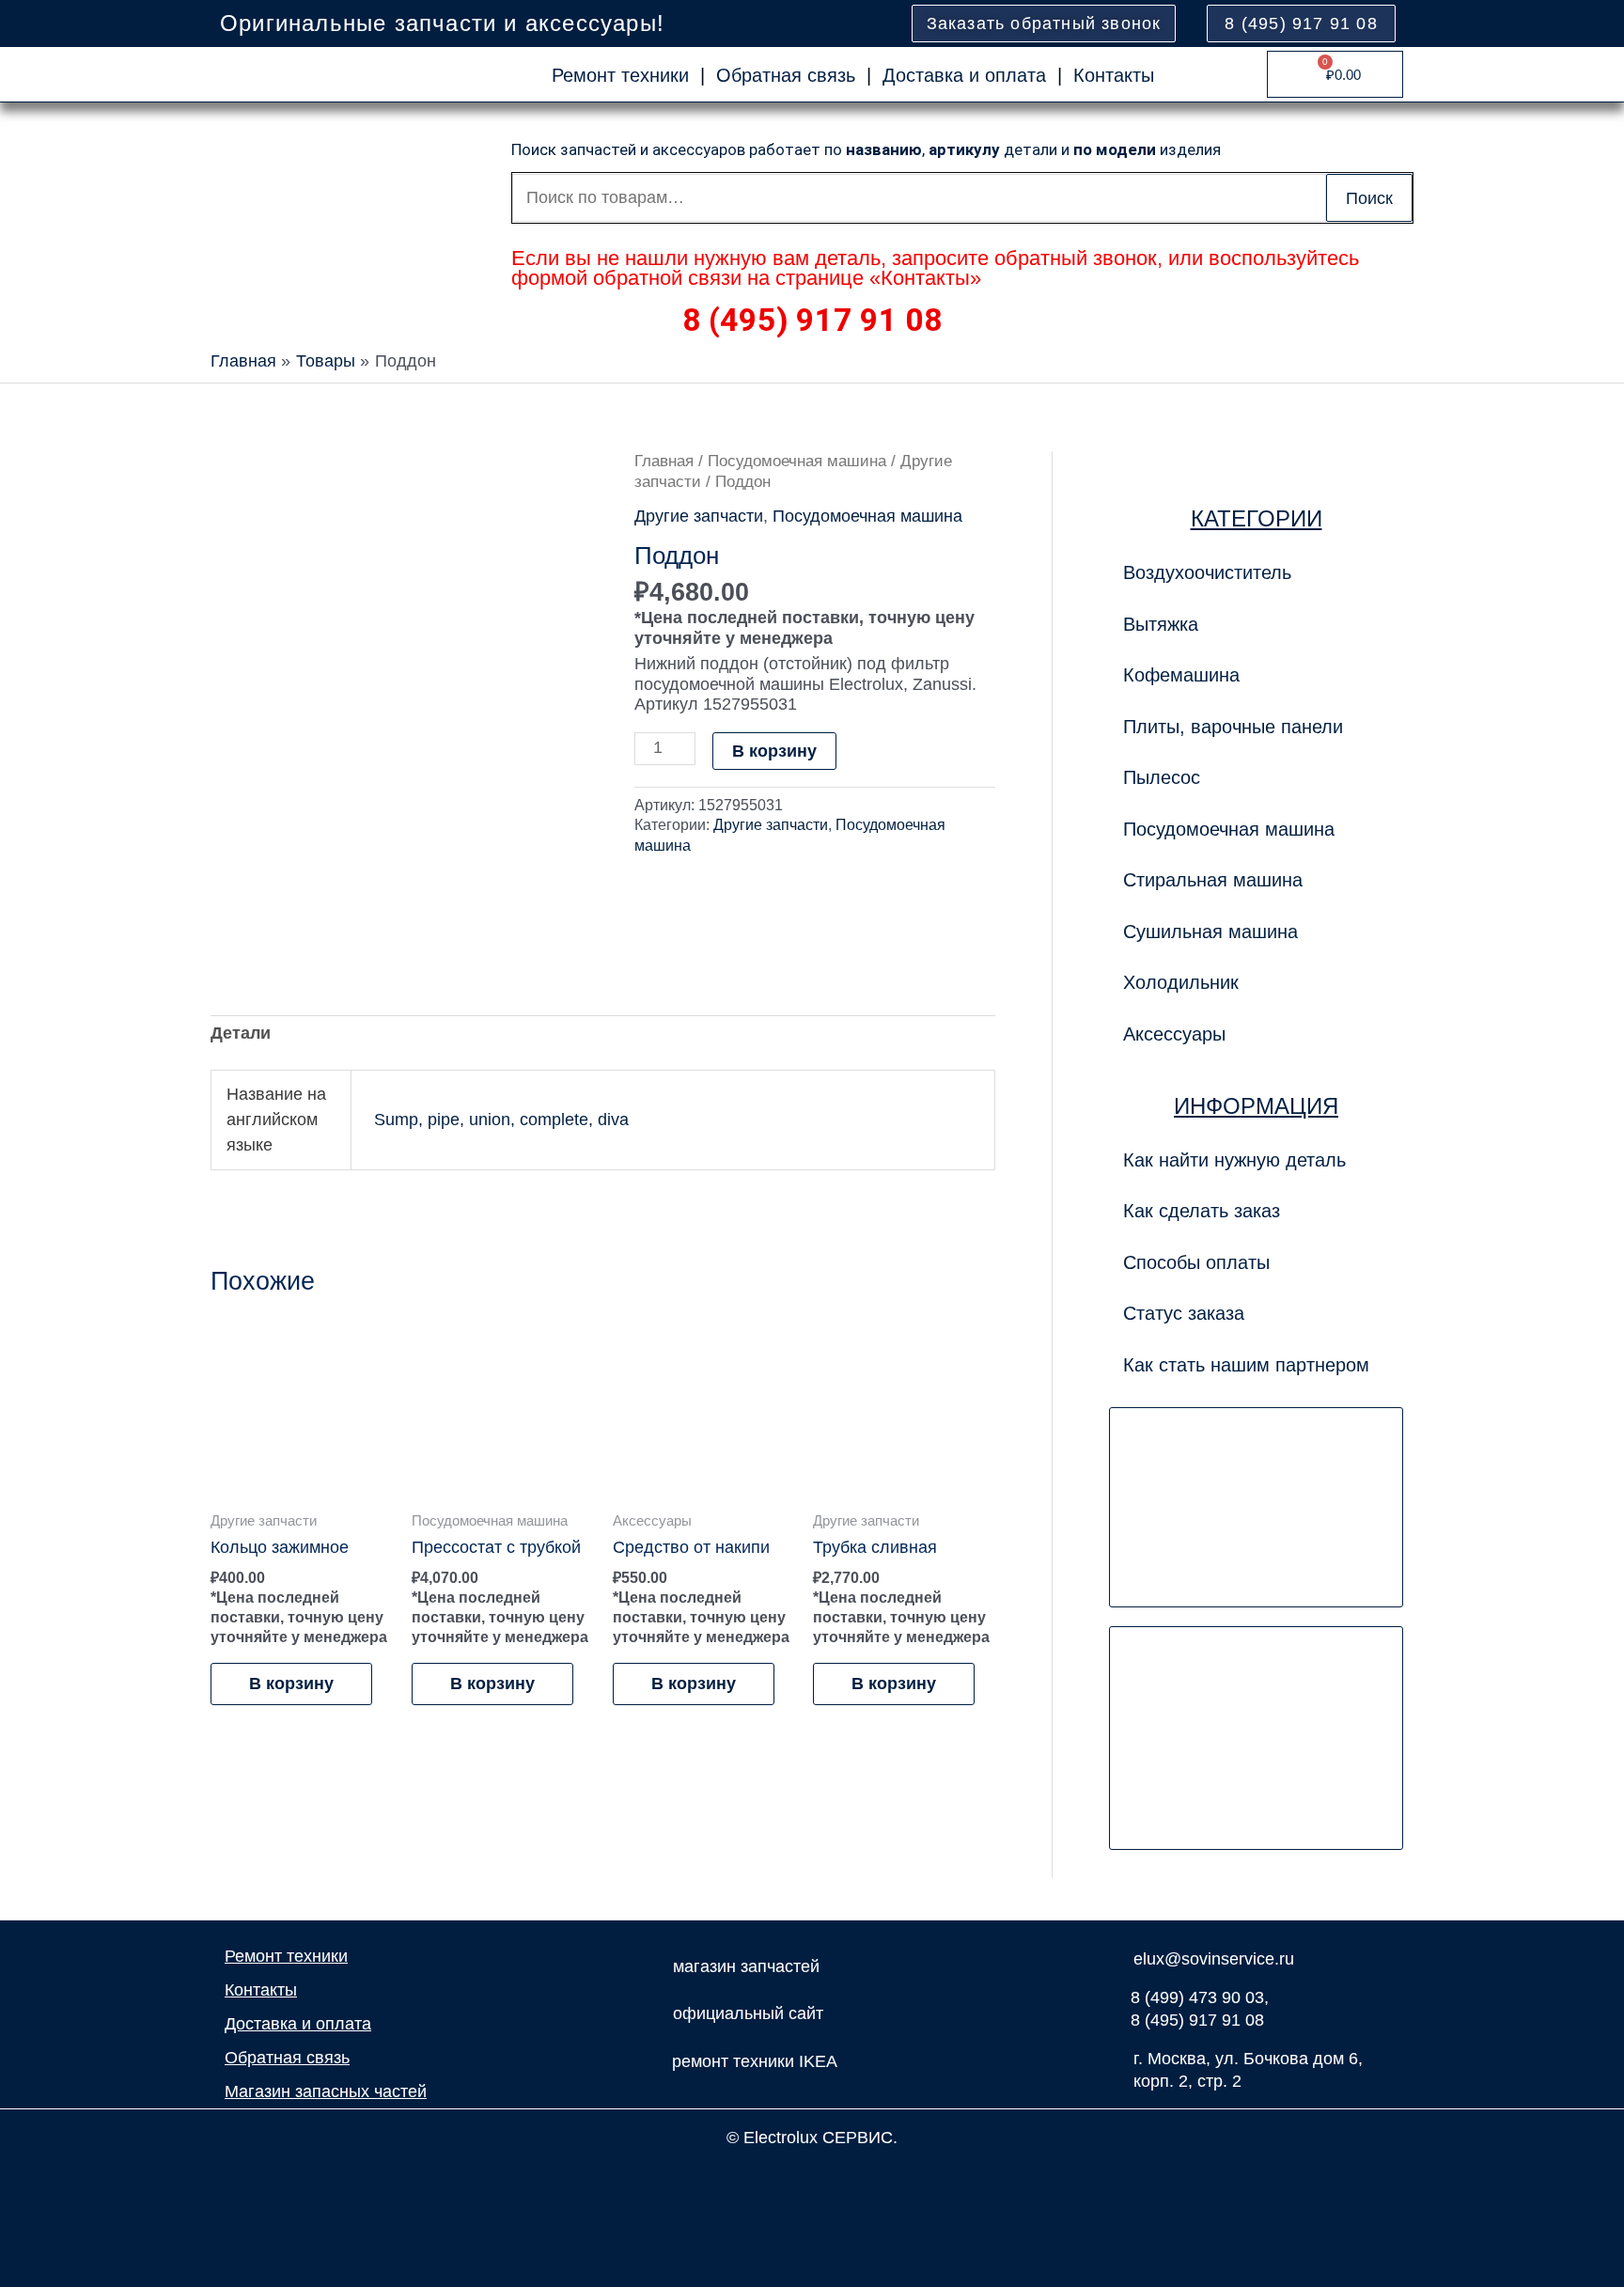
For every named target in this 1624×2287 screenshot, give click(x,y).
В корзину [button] (291, 1684)
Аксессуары (1174, 1034)
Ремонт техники (620, 75)
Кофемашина (1181, 675)
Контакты (1114, 75)
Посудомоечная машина (797, 461)
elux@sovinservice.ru (1214, 1959)
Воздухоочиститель (1207, 572)
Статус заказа (1184, 1313)
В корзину (774, 751)
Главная (664, 461)
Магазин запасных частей (326, 2091)
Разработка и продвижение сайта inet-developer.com (812, 2179)
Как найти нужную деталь (1234, 1160)
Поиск (1369, 198)
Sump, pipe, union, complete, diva (501, 1120)
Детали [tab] (241, 1033)
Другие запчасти (699, 516)
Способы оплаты (1196, 1262)
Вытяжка (1161, 624)
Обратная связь (786, 75)
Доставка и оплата (964, 75)
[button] (1256, 727)
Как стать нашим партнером (1246, 1365)
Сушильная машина (1210, 932)
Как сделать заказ (1202, 1211)
